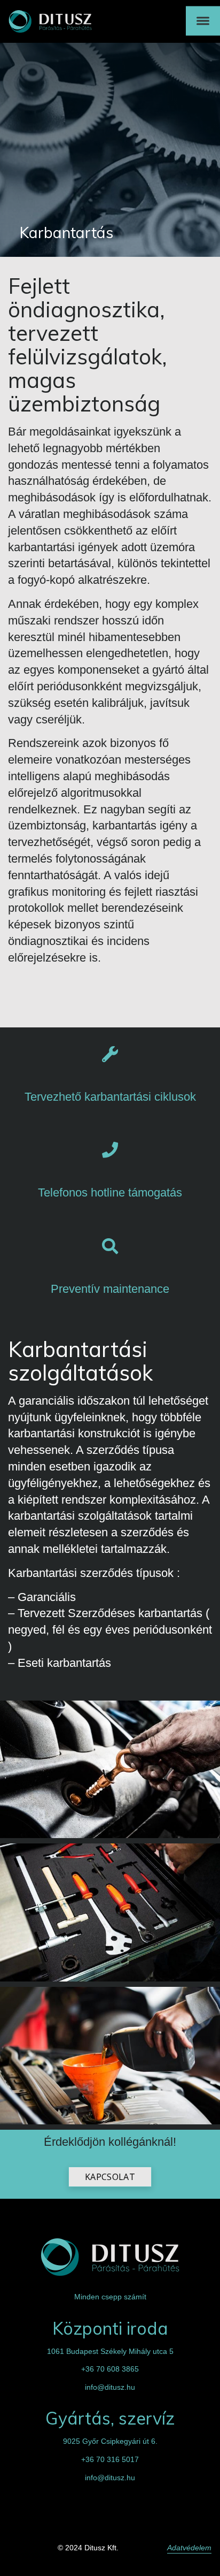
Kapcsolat (110, 2177)
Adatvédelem (189, 2548)
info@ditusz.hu (110, 2387)
